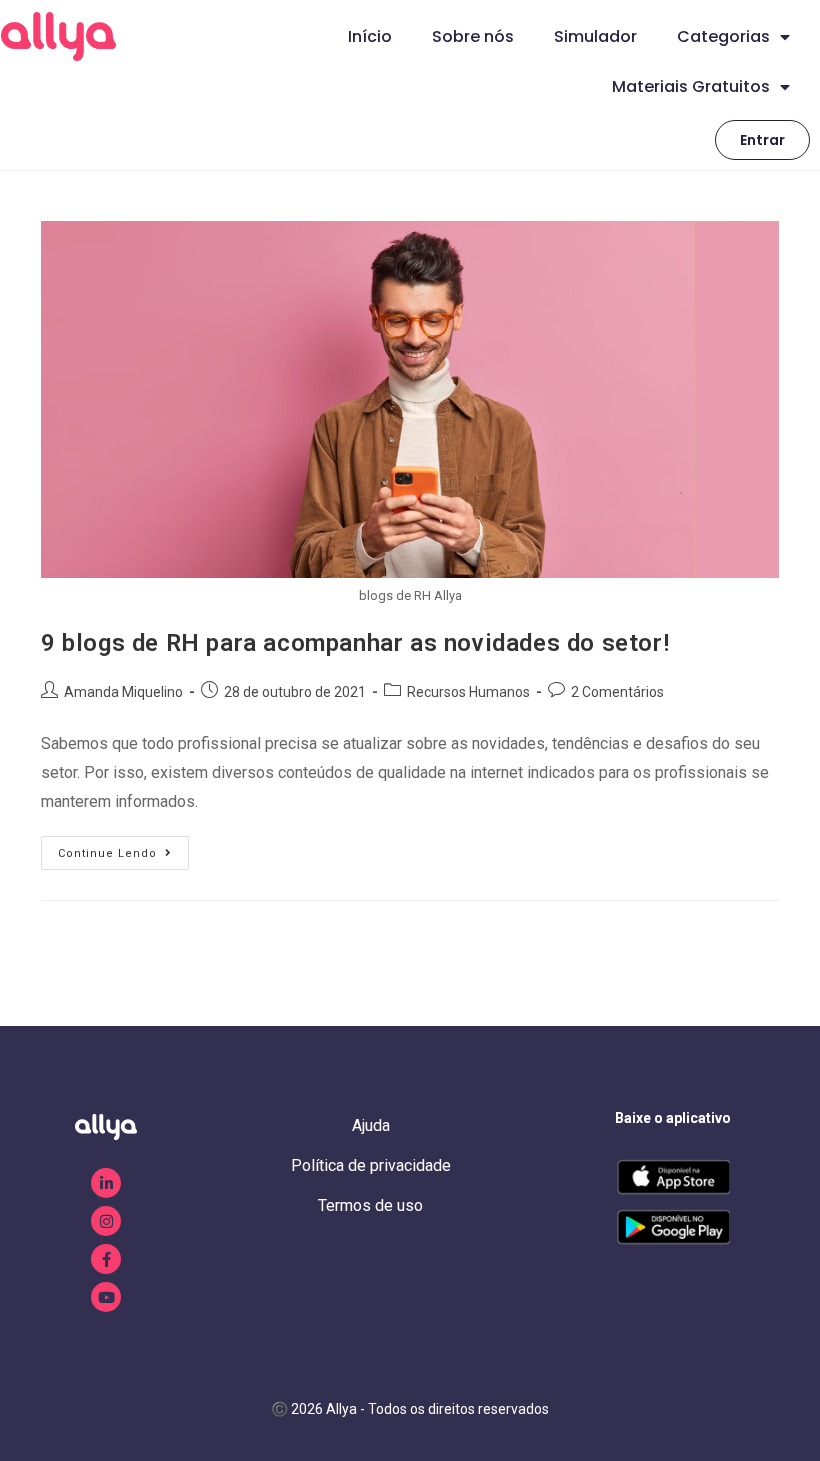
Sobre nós (473, 36)
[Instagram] (106, 1221)
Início (370, 36)
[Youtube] (106, 1297)
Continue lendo (123, 848)
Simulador (595, 36)
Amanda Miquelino (123, 692)
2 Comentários (617, 692)
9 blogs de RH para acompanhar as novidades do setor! (355, 643)
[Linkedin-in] (106, 1183)
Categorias (723, 36)
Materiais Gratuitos (691, 86)
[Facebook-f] (106, 1259)
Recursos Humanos (468, 692)
